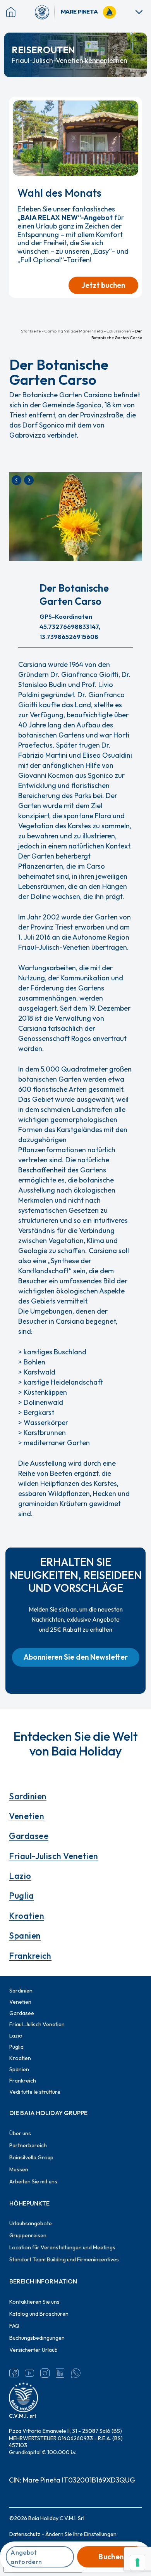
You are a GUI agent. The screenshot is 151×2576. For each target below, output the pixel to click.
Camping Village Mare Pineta (74, 331)
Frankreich (30, 1956)
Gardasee (29, 1836)
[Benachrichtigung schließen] (133, 106)
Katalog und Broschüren (39, 2314)
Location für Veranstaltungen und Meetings (62, 2247)
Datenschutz (25, 2534)
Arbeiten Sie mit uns (33, 2181)
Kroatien (27, 1916)
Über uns (20, 2133)
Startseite (31, 331)
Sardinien (28, 1796)
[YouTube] (29, 2373)
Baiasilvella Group (31, 2157)
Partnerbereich (28, 2145)
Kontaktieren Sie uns (34, 2302)
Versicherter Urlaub (33, 2350)
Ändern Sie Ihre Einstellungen (81, 2534)
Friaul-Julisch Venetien (53, 1856)
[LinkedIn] (60, 2373)
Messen (19, 2169)
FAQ (14, 2326)
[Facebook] (14, 2373)
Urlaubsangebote (31, 2223)
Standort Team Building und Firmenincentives (64, 2259)
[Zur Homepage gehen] (45, 12)
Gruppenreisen (28, 2235)
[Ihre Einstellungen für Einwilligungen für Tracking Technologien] (137, 2562)
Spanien (25, 1935)
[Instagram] (45, 2373)
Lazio (20, 1876)
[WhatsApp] (76, 2373)
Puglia (21, 1896)
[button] (76, 1657)
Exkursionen (119, 331)
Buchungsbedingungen (37, 2338)
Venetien (27, 1816)
